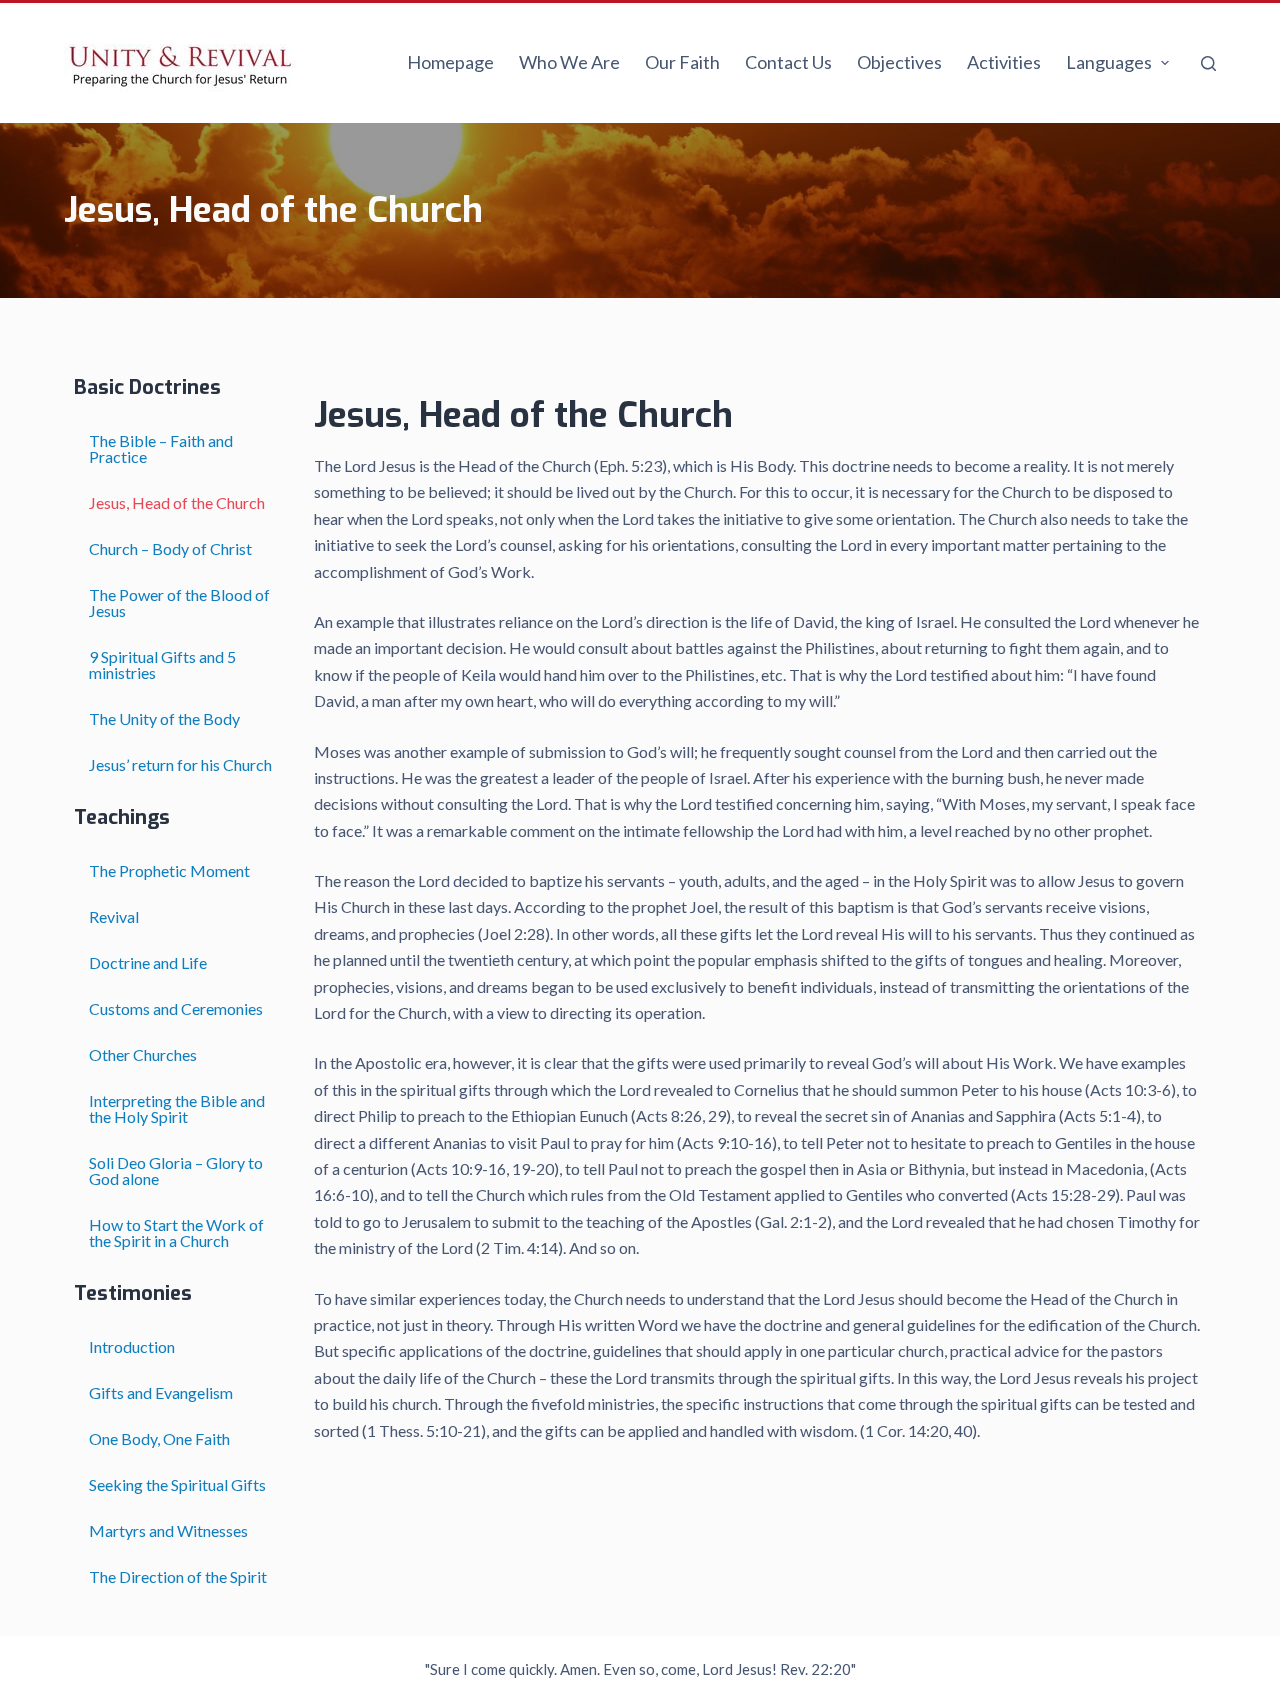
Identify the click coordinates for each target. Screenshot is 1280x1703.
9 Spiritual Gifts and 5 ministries (162, 664)
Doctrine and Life (148, 962)
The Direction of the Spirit (178, 1576)
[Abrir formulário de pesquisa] (1208, 63)
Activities (1004, 62)
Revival (120, 916)
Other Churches (143, 1054)
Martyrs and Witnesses (168, 1530)
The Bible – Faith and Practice (161, 448)
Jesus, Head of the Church (177, 502)
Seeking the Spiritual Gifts (177, 1484)
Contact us (788, 62)
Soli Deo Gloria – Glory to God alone (176, 1170)
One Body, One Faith (159, 1438)
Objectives (899, 62)
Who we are (569, 62)
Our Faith (682, 62)
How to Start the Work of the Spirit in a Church (176, 1232)
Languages (1109, 62)
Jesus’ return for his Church (180, 764)
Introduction (132, 1346)
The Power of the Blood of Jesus (179, 602)
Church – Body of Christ (170, 548)
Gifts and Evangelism (161, 1392)
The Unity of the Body (164, 718)
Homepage (450, 62)
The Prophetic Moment (169, 870)
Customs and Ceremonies (176, 1008)
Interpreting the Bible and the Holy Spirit (177, 1108)
